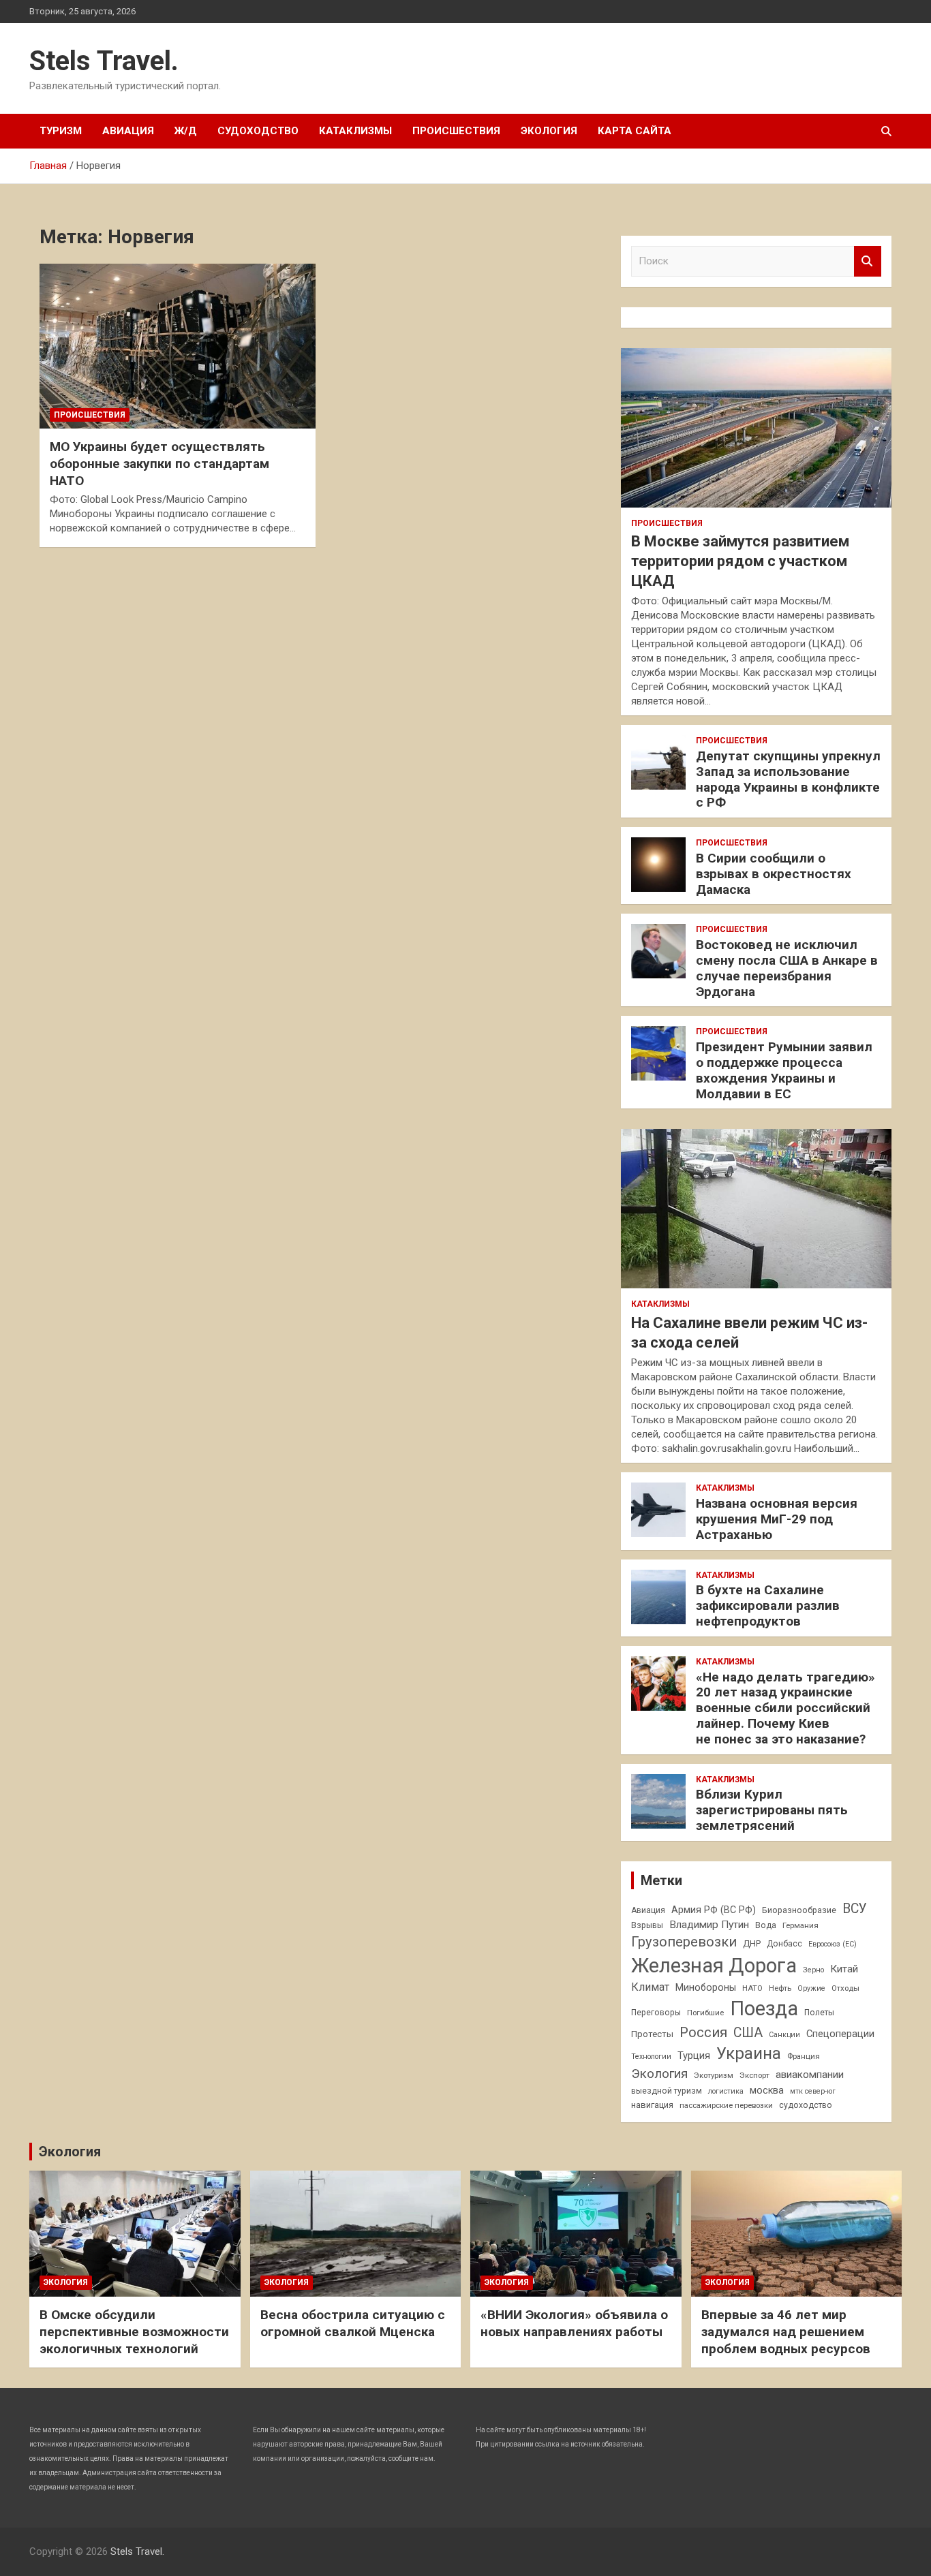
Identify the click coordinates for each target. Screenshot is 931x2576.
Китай (844, 1969)
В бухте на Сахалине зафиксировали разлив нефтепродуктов (768, 1605)
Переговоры (656, 2013)
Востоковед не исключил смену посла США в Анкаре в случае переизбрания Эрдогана (787, 968)
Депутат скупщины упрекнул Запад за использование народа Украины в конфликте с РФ (788, 779)
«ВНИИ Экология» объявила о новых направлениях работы (574, 2323)
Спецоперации (840, 2034)
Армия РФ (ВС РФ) (714, 1910)
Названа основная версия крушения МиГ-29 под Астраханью (777, 1519)
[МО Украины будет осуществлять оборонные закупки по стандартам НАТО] (178, 346)
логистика (726, 2091)
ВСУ (855, 1909)
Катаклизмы (355, 131)
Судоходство (258, 131)
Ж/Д (186, 131)
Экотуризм (714, 2075)
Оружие (811, 1988)
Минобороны (706, 1987)
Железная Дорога (714, 1966)
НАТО (752, 1988)
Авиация (128, 131)
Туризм (61, 131)
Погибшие (705, 2013)
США (748, 2033)
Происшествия (456, 131)
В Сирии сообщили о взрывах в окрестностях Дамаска (774, 874)
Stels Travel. (104, 61)
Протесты (652, 2034)
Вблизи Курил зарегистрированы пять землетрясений (772, 1810)
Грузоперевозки (684, 1942)
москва (767, 2090)
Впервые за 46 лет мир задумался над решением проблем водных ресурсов (786, 2331)
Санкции (784, 2035)
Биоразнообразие (799, 1910)
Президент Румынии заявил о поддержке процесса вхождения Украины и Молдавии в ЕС (784, 1070)
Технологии (651, 2057)
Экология (549, 131)
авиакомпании (810, 2075)
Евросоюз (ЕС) (833, 1944)
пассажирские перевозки (726, 2105)
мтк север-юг (813, 2091)
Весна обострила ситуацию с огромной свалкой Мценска (353, 2323)
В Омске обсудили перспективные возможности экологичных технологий (134, 2331)
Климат (650, 1987)
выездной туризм (667, 2091)
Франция (804, 2056)
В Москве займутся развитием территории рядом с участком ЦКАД (740, 561)
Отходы (845, 1988)
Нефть (780, 1988)
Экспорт (754, 2075)
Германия (800, 1925)
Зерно (813, 1970)
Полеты (819, 2013)
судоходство (806, 2105)
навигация (652, 2105)
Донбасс (784, 1944)
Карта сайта (635, 131)
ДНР (752, 1943)
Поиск (868, 261)
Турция (694, 2055)
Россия (703, 2032)
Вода (766, 1925)
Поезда (764, 2008)
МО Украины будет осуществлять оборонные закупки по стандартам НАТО (159, 463)
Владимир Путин (709, 1925)
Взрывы (647, 1925)
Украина (749, 2053)
